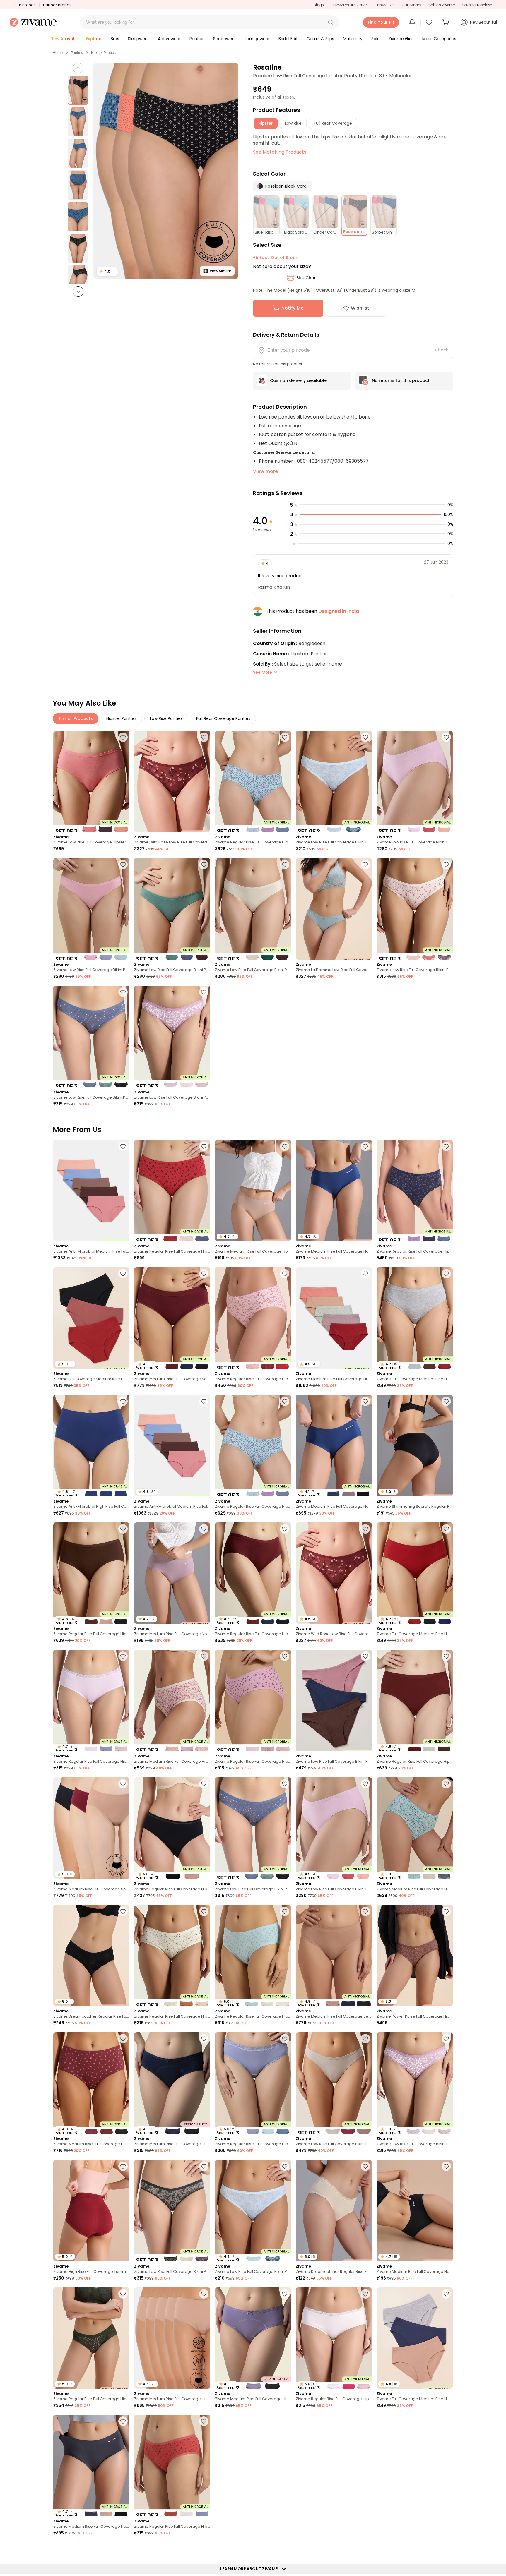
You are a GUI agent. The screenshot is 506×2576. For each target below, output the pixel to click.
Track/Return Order (349, 5)
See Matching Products (280, 152)
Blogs (318, 5)
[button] (331, 22)
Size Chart (307, 278)
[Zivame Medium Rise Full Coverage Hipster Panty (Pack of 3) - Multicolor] (172, 1701)
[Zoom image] (166, 171)
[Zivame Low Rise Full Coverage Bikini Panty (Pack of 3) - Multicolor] (415, 782)
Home (58, 53)
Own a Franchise (477, 5)
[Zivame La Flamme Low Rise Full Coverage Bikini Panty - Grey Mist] (334, 909)
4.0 (107, 271)
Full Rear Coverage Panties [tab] (223, 718)
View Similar (220, 271)
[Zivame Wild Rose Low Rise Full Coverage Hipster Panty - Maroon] (172, 782)
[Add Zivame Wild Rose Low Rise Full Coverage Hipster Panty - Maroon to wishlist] (204, 737)
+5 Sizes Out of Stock (275, 258)
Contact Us (384, 5)
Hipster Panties (103, 53)
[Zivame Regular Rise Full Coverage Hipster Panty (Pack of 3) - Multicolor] (253, 782)
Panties (77, 53)
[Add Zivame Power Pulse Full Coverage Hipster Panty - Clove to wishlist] (446, 1911)
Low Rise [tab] (293, 123)
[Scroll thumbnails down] (78, 291)
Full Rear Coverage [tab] (333, 123)
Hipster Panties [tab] (121, 718)
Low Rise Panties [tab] (166, 718)
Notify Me (293, 308)
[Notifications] (412, 22)
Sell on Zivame (442, 5)
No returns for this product (401, 380)
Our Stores (411, 5)
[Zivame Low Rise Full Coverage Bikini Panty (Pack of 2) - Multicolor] (334, 782)
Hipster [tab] (266, 123)
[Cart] (447, 22)
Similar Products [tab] (76, 718)
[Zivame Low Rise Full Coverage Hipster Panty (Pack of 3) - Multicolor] (91, 782)
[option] (78, 90)
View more (265, 471)
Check (442, 350)
